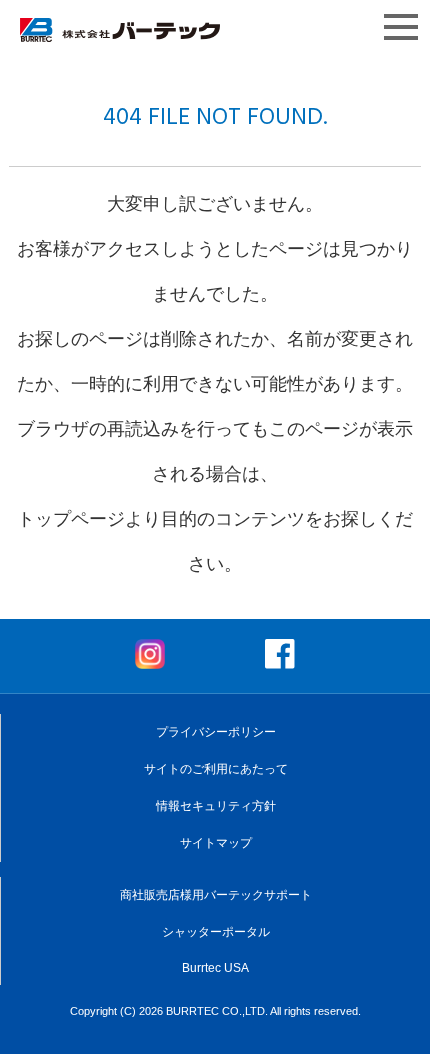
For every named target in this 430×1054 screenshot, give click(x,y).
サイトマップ (216, 843)
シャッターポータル (216, 932)
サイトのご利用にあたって (216, 769)
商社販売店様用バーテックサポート (216, 895)
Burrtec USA (215, 968)
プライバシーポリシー (216, 732)
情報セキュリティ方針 (216, 806)
